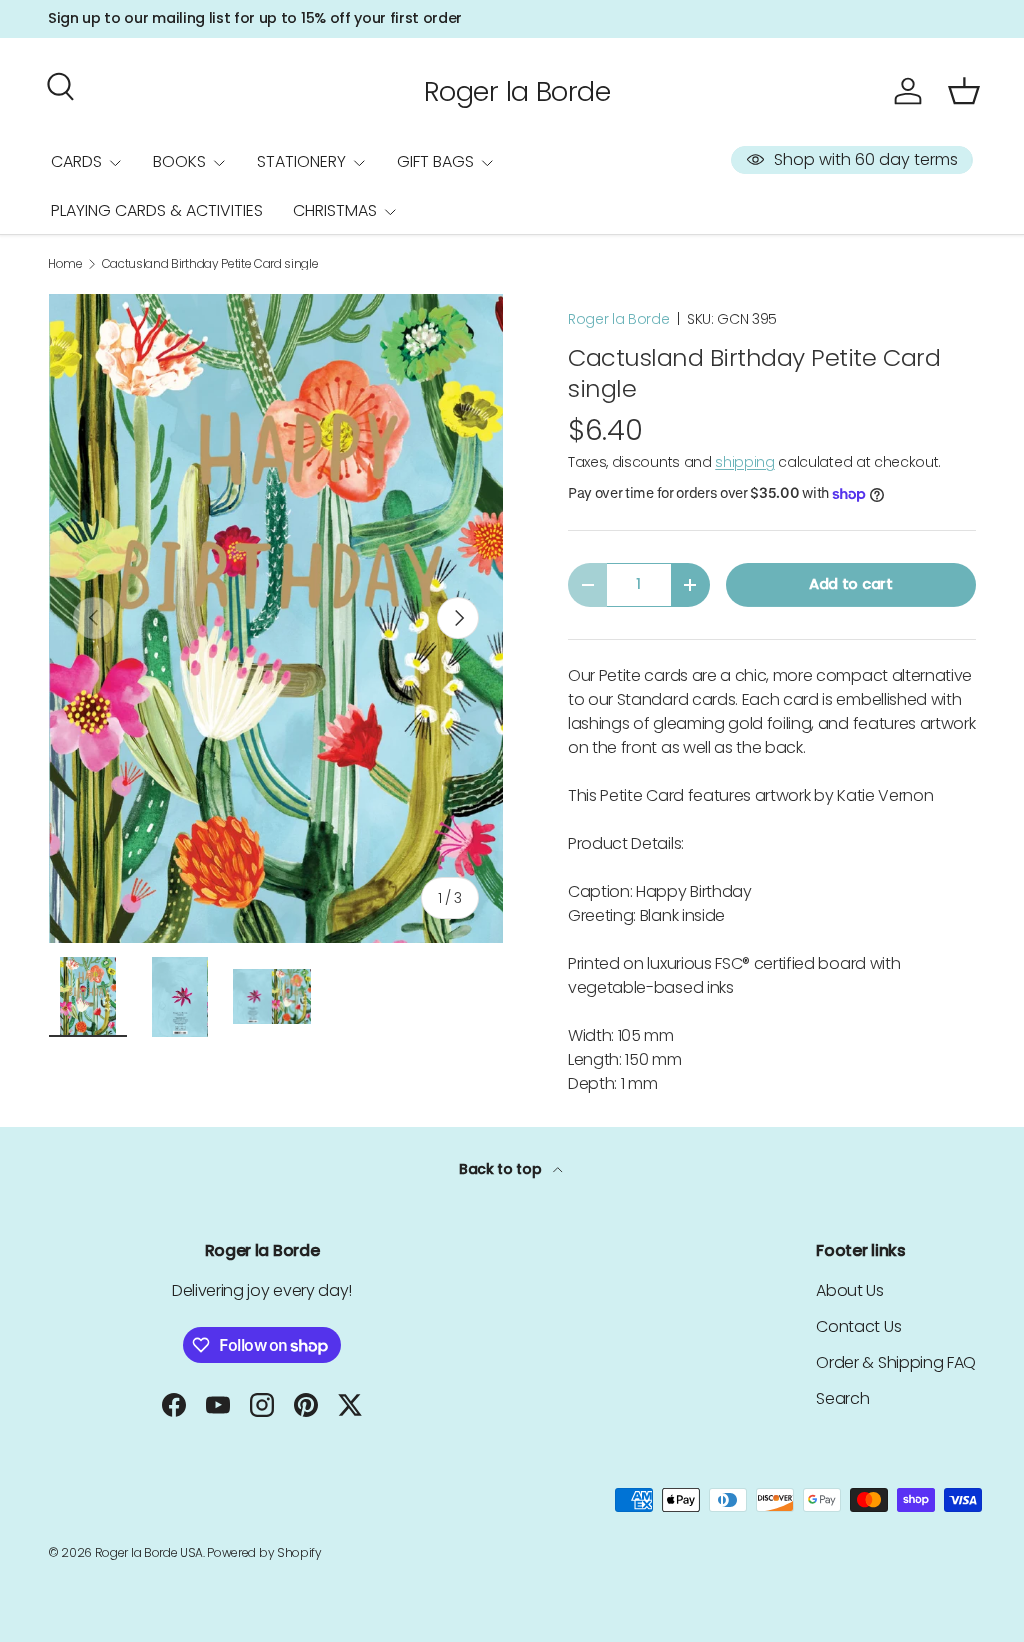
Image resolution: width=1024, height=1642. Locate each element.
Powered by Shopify (264, 1552)
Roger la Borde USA (149, 1552)
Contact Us (858, 1326)
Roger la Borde (619, 319)
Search (842, 1398)
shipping (744, 462)
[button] (964, 91)
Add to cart (850, 584)
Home (65, 264)
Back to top (502, 1169)
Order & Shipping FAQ (896, 1362)
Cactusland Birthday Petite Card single (210, 264)
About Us (849, 1290)
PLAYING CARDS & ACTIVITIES (157, 210)
